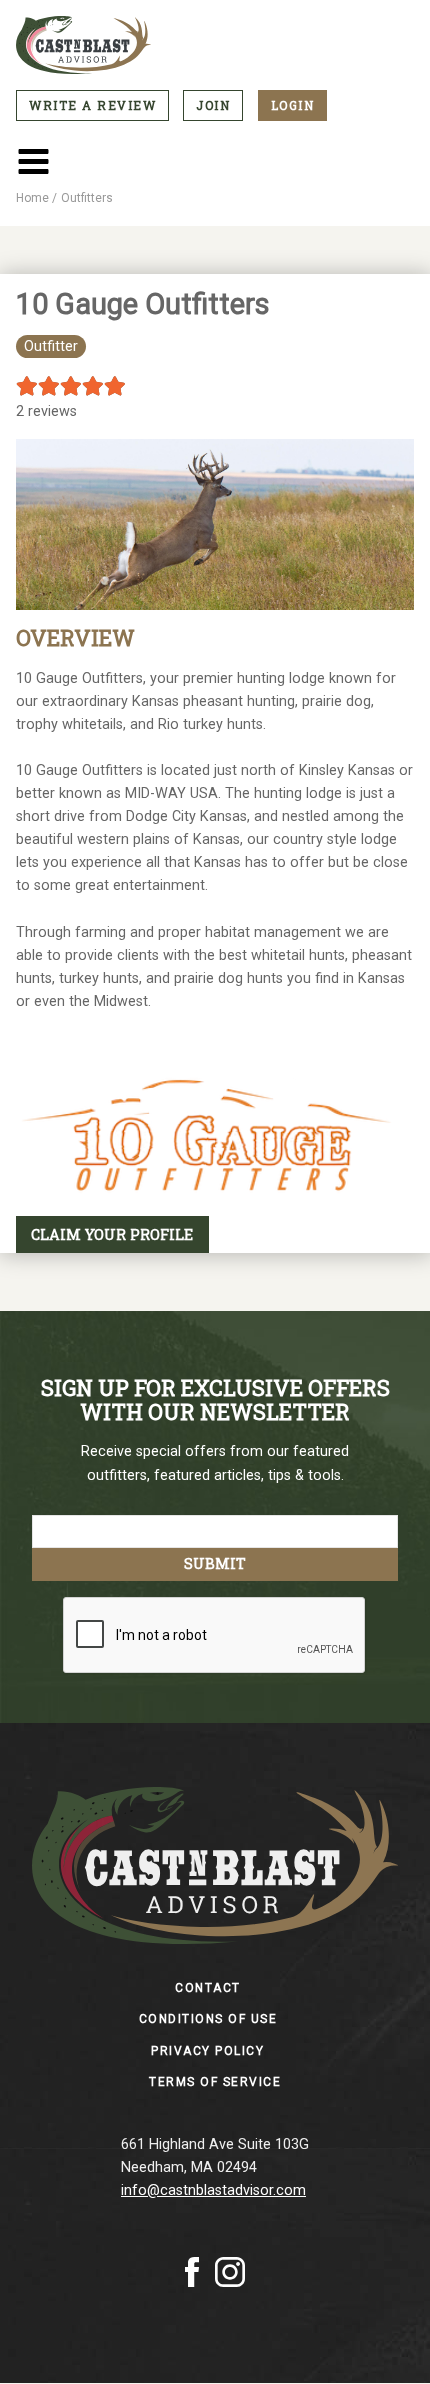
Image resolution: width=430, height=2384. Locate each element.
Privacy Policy (207, 2051)
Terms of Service (215, 2082)
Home (32, 198)
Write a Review (92, 105)
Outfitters (87, 198)
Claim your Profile (112, 1234)
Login (293, 105)
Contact (208, 1988)
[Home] (215, 45)
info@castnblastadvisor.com (213, 2190)
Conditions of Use (208, 2019)
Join (213, 105)
